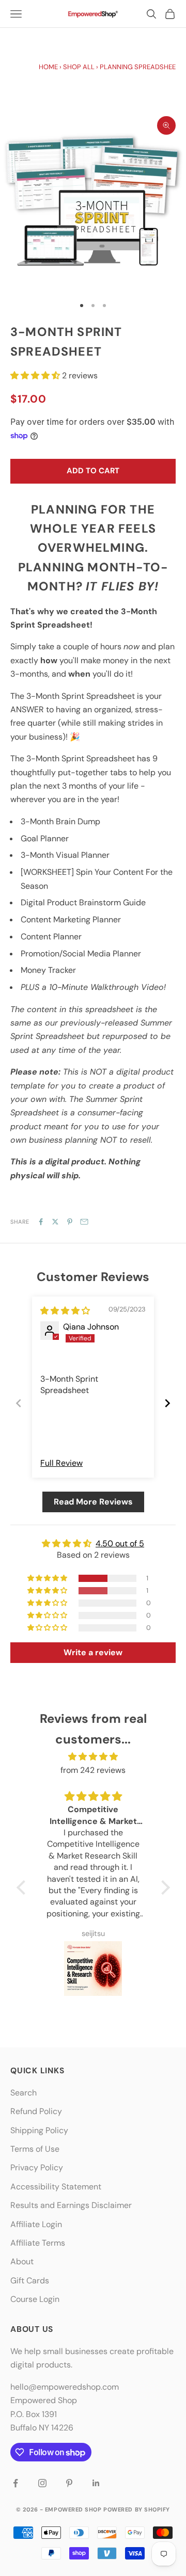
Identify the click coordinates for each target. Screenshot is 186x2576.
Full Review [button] (61, 1463)
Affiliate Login (36, 2224)
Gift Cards (30, 2281)
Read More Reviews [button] (93, 1502)
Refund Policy (36, 2111)
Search (24, 2093)
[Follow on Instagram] (42, 2483)
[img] (65, 1311)
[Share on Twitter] (55, 1222)
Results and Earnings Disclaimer (71, 2205)
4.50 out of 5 (120, 1543)
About (22, 2261)
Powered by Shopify (137, 2509)
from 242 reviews (93, 1770)
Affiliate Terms (38, 2243)
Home (48, 67)
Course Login (35, 2299)
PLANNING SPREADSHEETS (142, 67)
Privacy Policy (37, 2167)
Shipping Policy (39, 2130)
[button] (36, 375)
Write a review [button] (93, 1652)
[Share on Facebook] (41, 1222)
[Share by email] (84, 1222)
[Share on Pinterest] (70, 1222)
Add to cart (93, 471)
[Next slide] (167, 1403)
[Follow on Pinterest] (69, 2483)
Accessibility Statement (56, 2187)
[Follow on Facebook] (16, 2483)
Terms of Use (35, 2149)
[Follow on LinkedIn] (96, 2483)
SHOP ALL (79, 67)
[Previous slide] (19, 1403)
